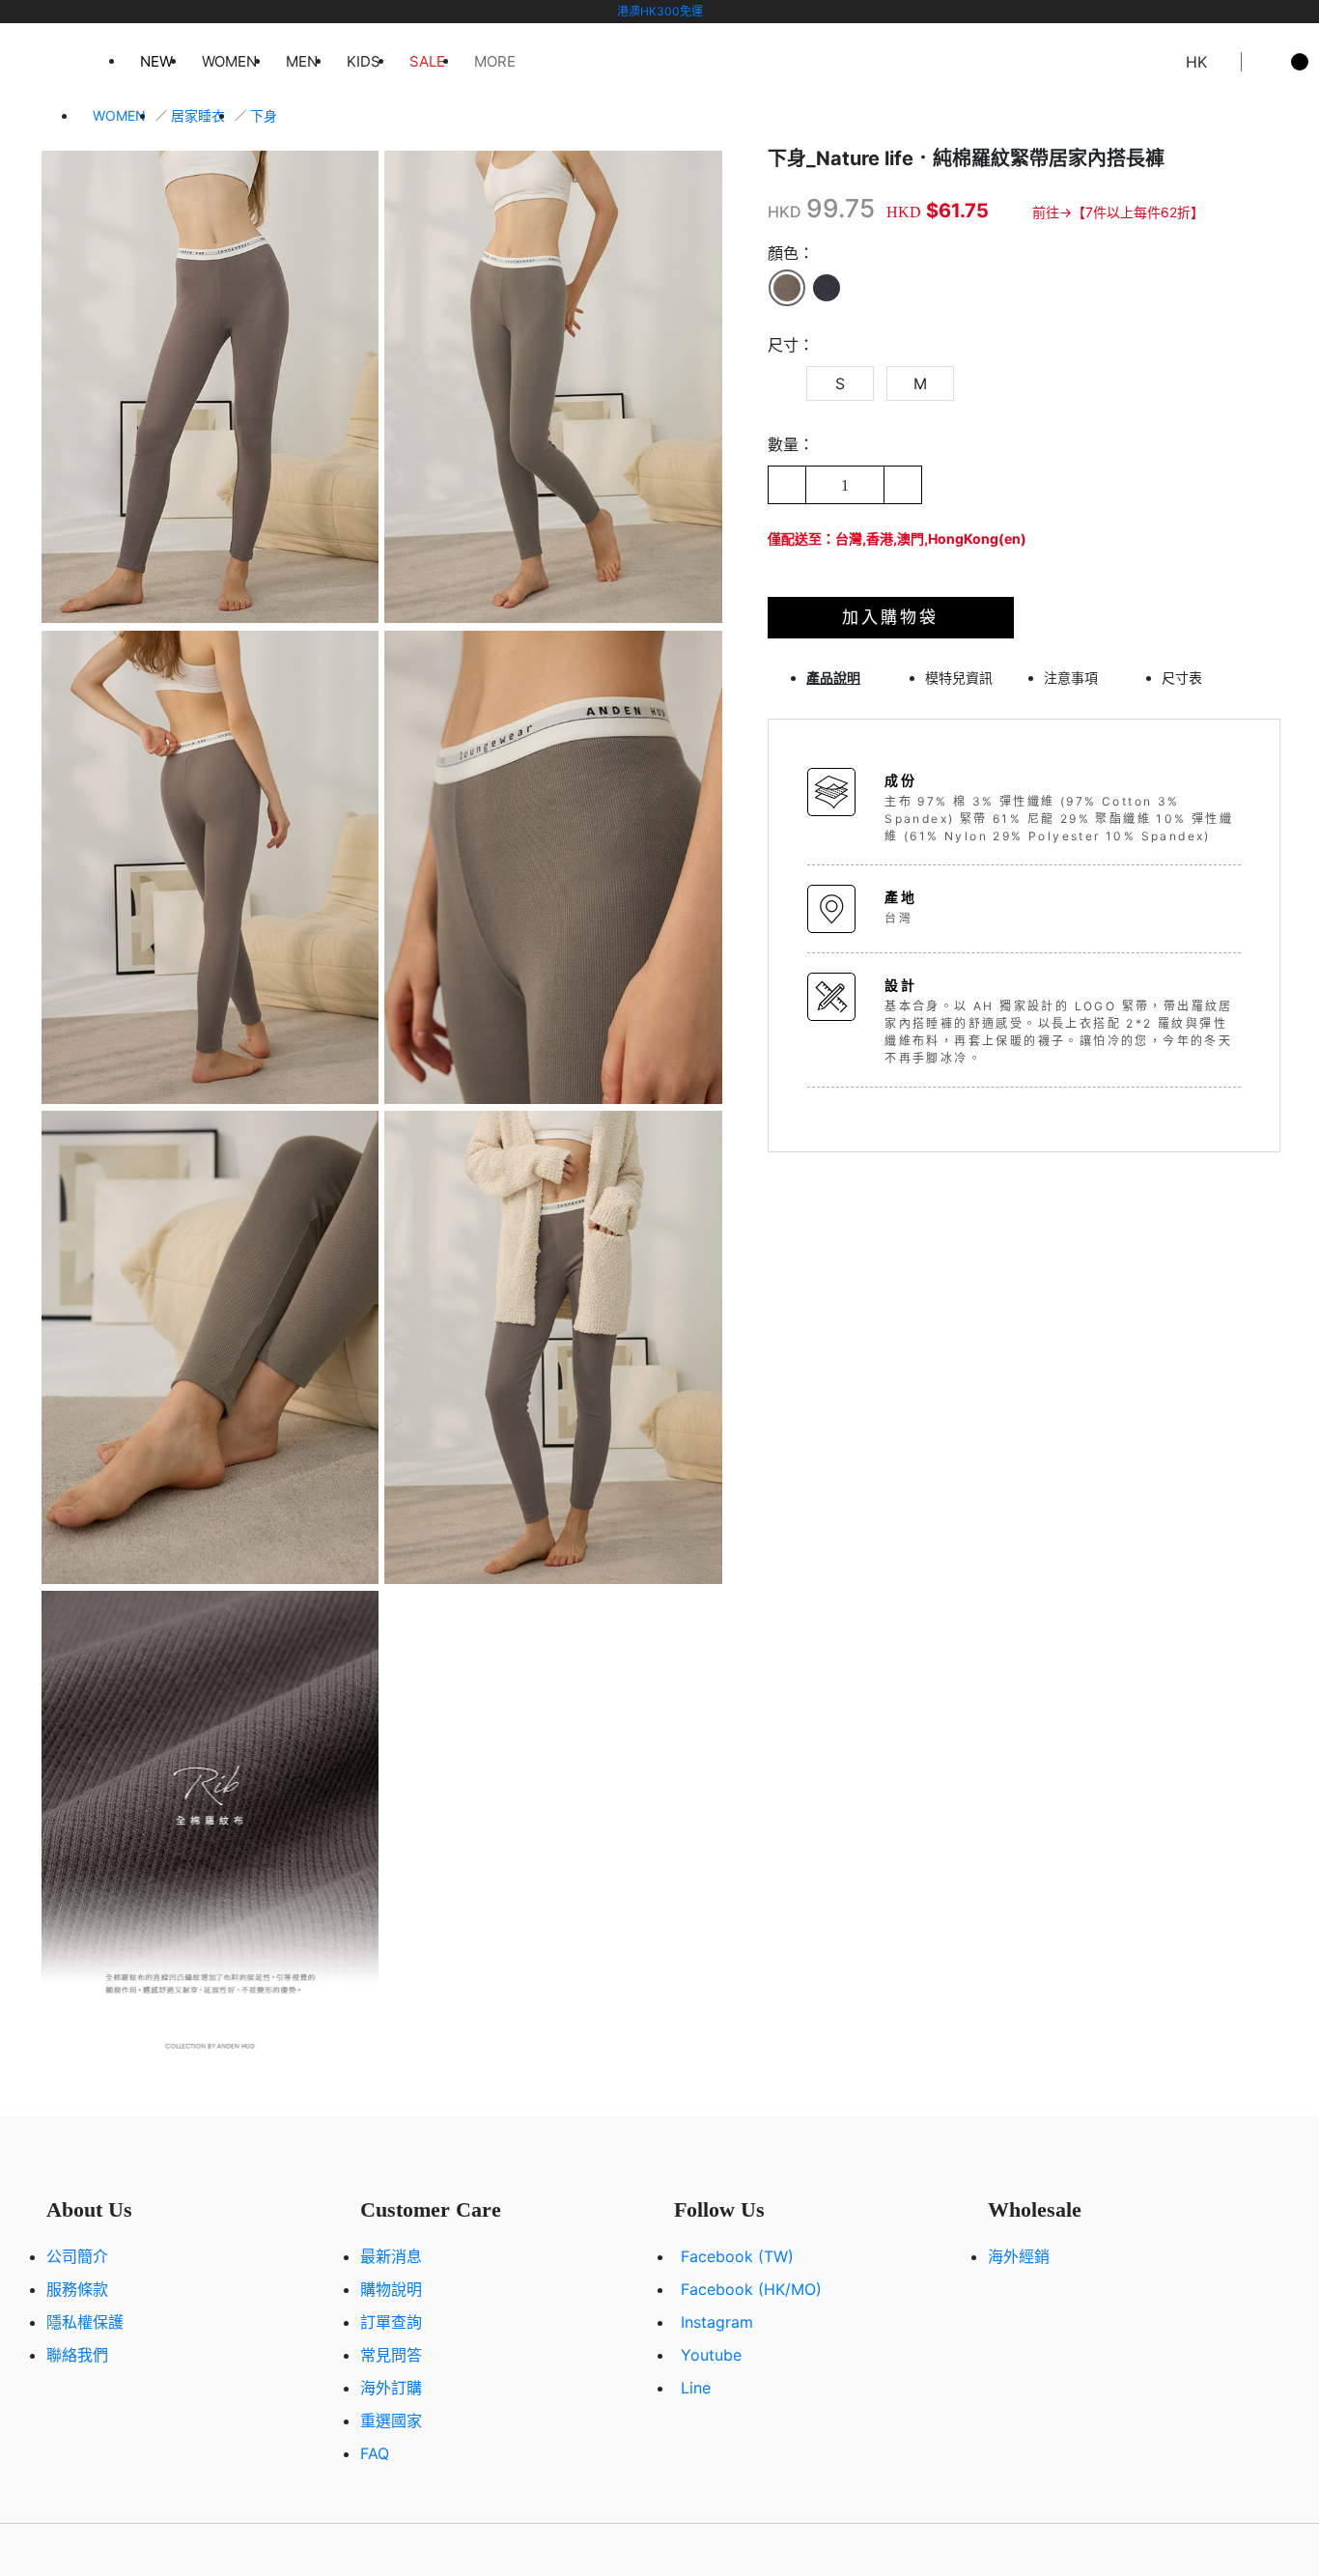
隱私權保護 (85, 2322)
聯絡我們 (77, 2355)
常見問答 (391, 2355)
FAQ (375, 2453)
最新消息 (391, 2256)
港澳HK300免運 (660, 11)
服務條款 (77, 2289)
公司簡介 (77, 2256)
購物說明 (391, 2289)
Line (696, 2388)
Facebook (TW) (737, 2256)
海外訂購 (391, 2388)
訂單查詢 (391, 2322)
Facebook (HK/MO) (751, 2289)
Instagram (717, 2322)
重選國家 (391, 2420)
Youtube (711, 2355)
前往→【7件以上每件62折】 (1118, 212)
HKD (785, 212)
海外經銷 (1019, 2256)
